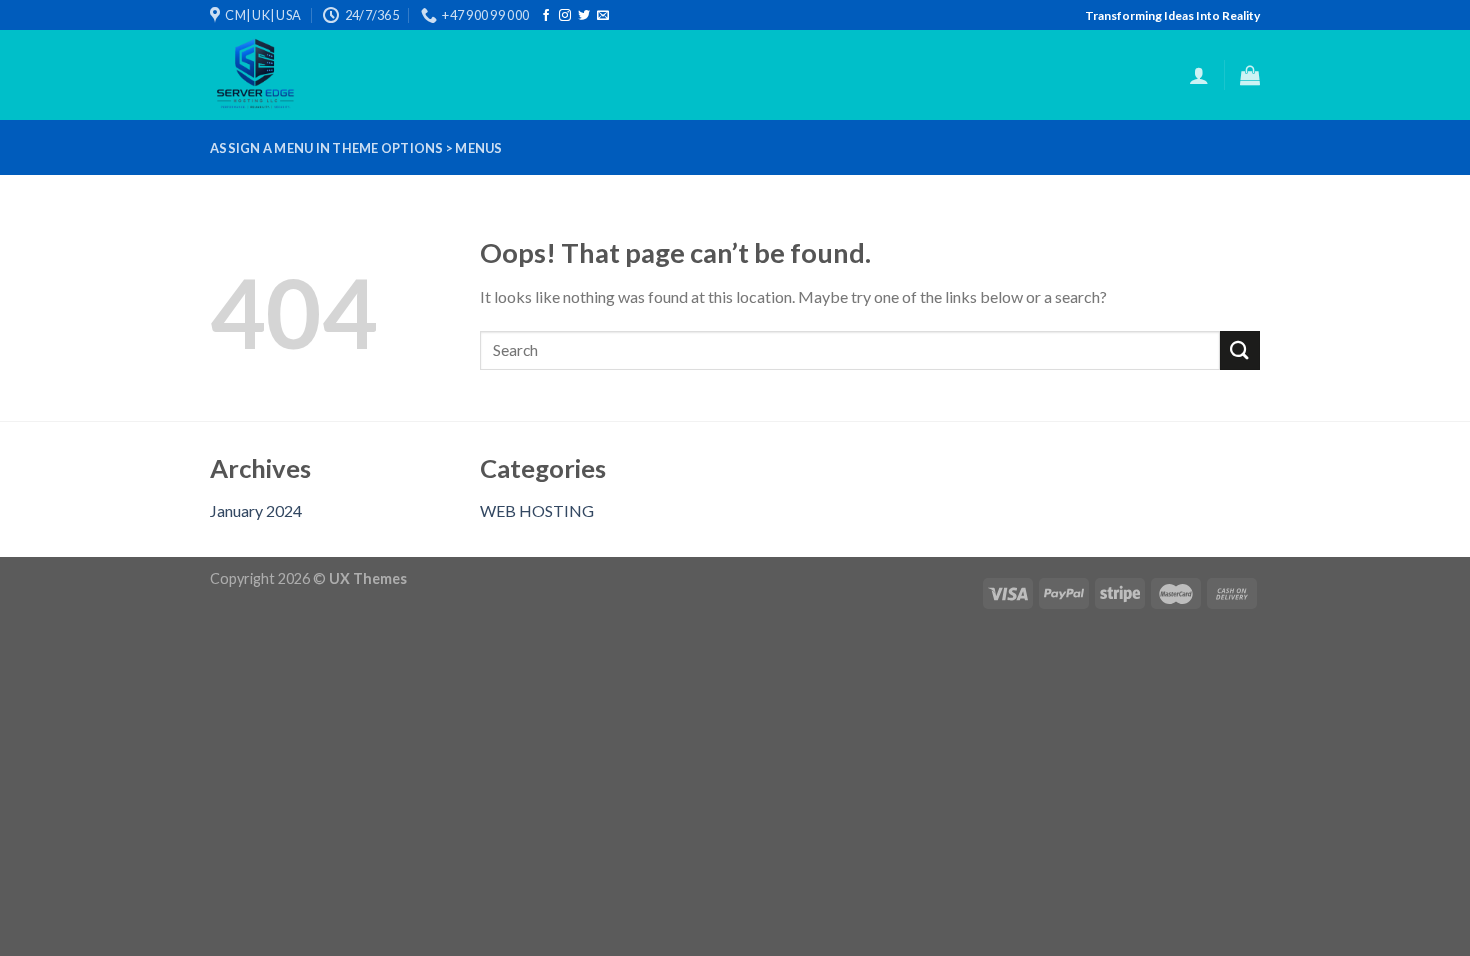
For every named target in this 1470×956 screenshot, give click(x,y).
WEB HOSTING (537, 510)
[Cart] (1250, 75)
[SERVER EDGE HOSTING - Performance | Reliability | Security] (293, 75)
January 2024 (256, 510)
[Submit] (1240, 350)
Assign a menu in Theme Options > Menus (356, 148)
